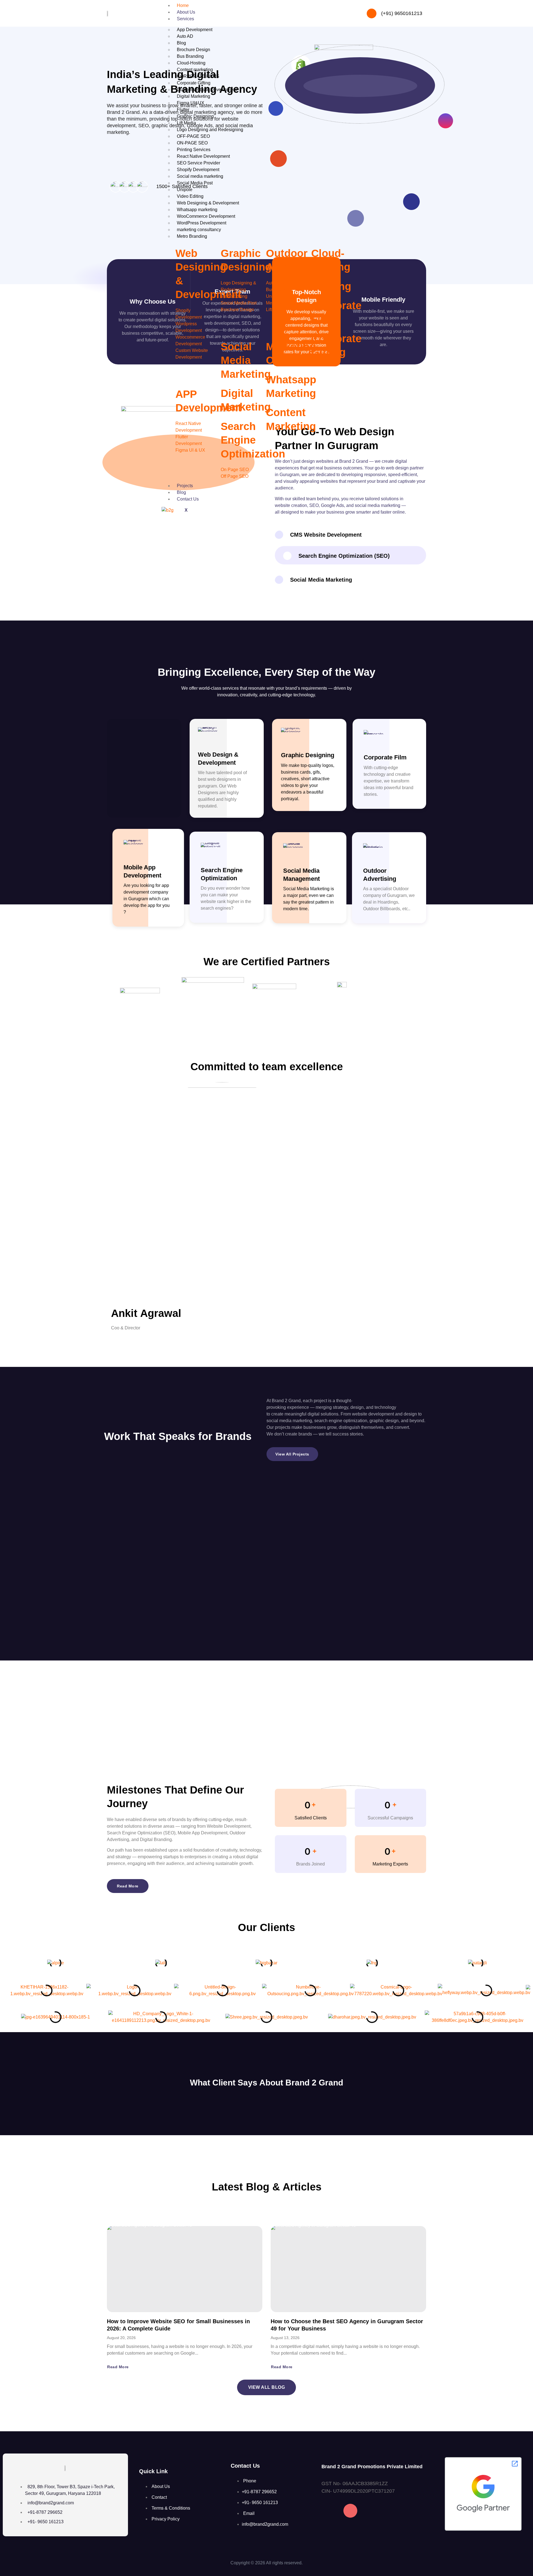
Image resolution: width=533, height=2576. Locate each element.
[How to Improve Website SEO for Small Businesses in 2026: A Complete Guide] (185, 2269)
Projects (185, 486)
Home (183, 5)
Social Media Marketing (246, 360)
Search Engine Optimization (253, 440)
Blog (181, 492)
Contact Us (188, 499)
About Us (186, 12)
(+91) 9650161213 (402, 13)
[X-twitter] (394, 2511)
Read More (118, 2367)
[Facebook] (328, 2511)
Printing (331, 286)
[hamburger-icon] (343, 8)
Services (185, 19)
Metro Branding (192, 236)
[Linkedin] (372, 2511)
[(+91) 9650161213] (372, 13)
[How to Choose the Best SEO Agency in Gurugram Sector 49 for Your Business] (348, 2269)
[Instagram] (350, 2511)
